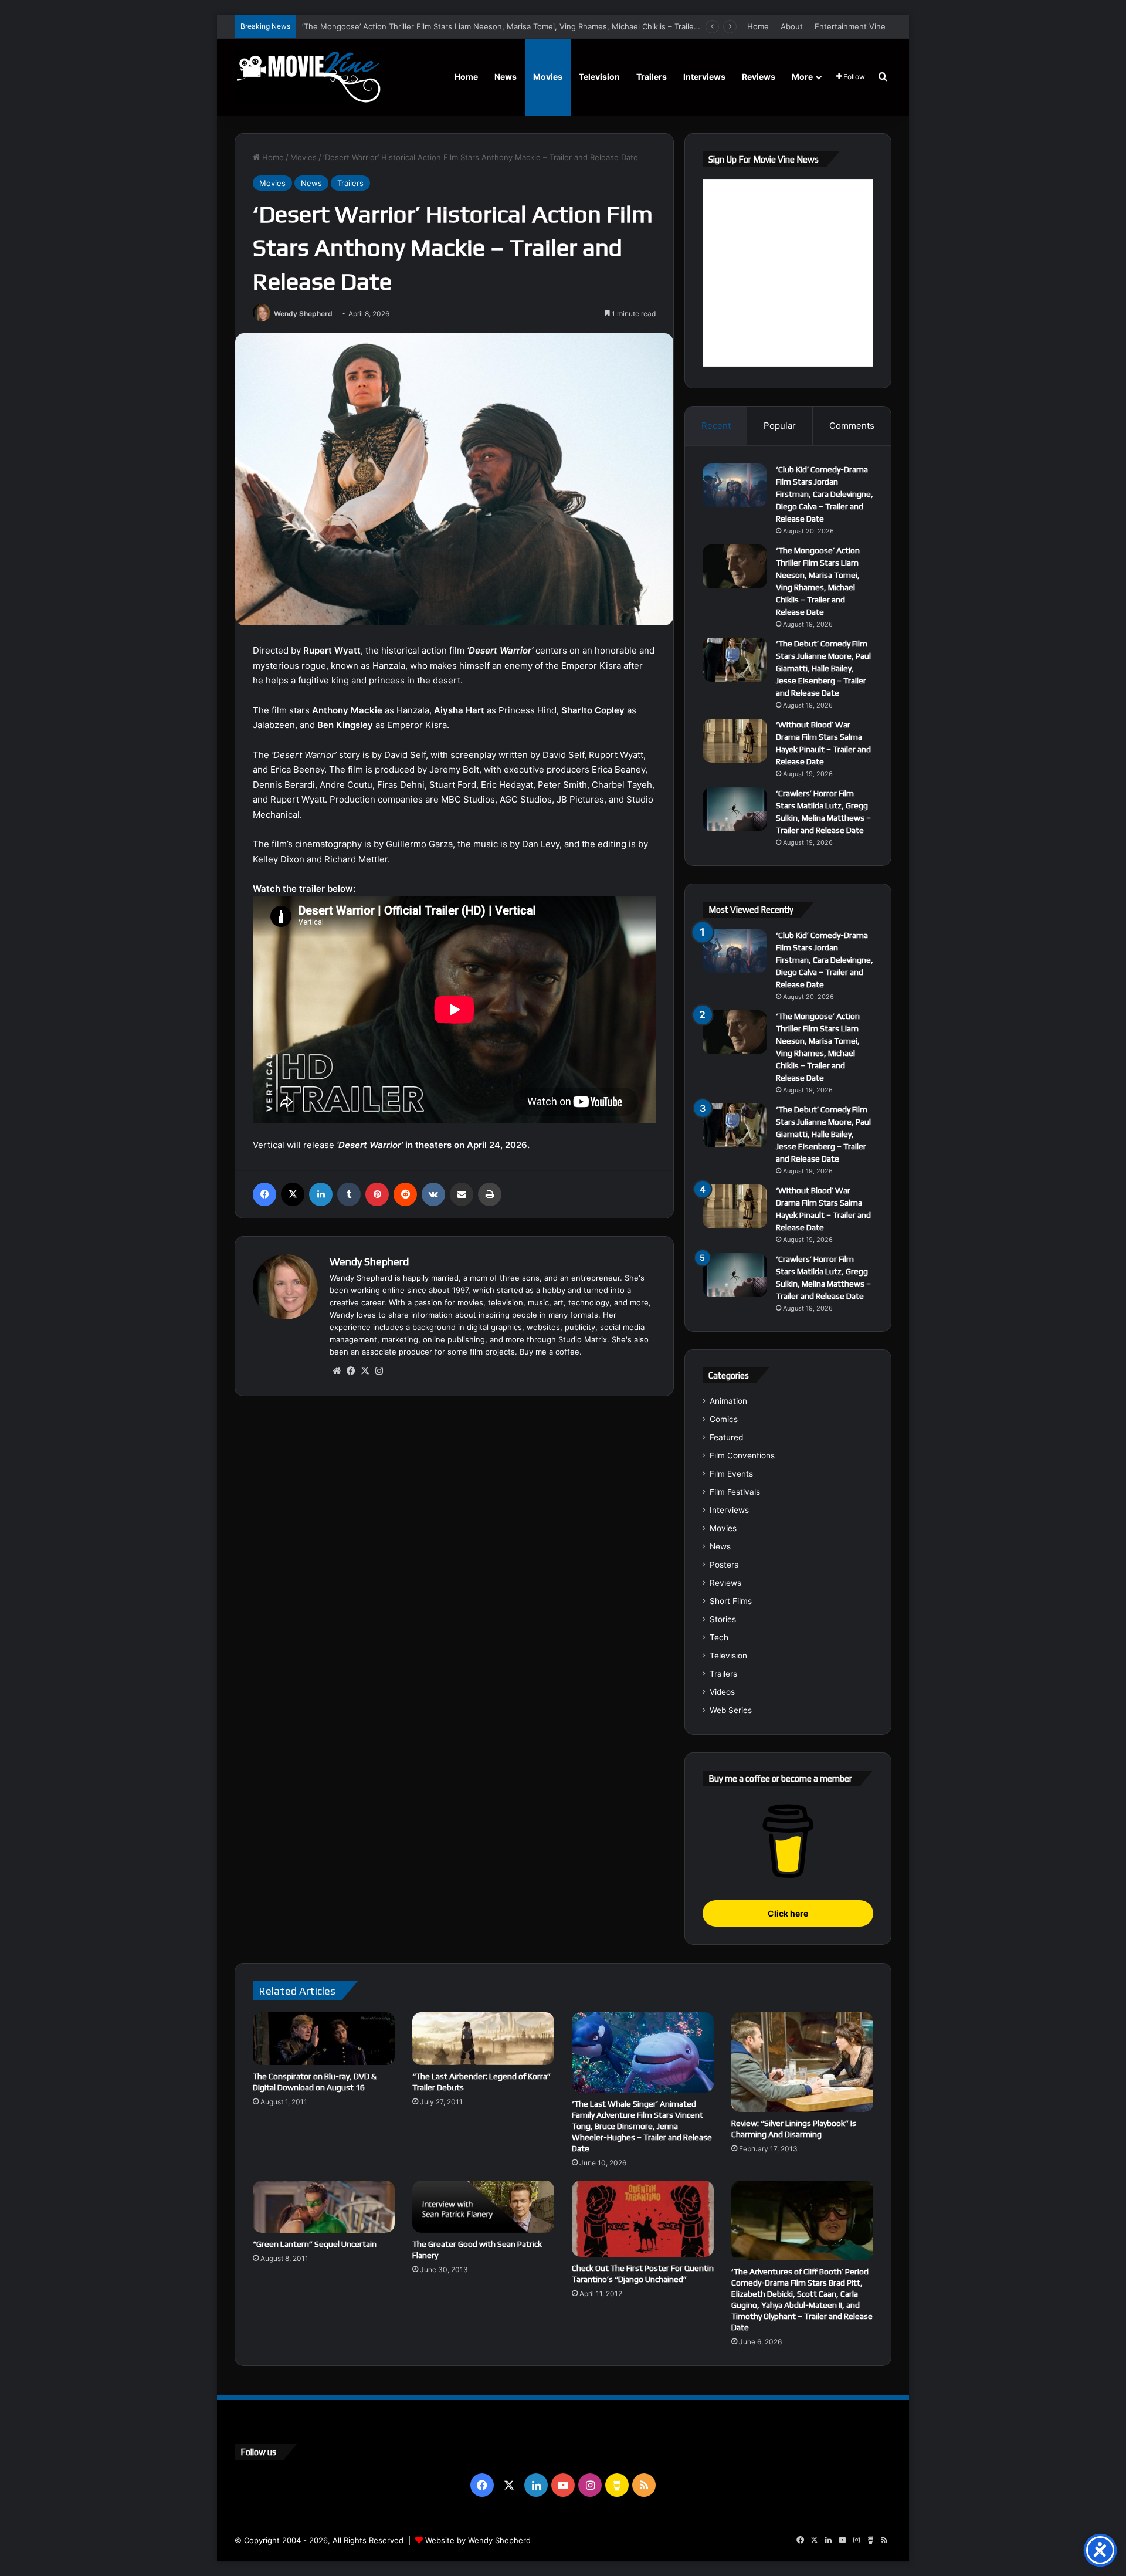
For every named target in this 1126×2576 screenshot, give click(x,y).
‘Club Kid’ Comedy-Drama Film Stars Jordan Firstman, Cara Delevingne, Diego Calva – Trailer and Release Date (825, 494)
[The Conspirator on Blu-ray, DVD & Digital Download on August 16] (324, 2038)
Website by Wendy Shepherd (478, 2540)
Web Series (731, 1710)
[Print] (490, 1194)
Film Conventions (742, 1455)
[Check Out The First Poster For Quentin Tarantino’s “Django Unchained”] (643, 2219)
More (802, 77)
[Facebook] (264, 1194)
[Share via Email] (462, 1194)
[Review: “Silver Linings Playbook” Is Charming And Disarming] (802, 2062)
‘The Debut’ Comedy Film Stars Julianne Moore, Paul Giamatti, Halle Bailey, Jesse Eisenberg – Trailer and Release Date (823, 668)
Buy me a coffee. (551, 1352)
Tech (719, 1637)
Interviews (704, 77)
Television (599, 77)
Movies (548, 77)
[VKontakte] (433, 1194)
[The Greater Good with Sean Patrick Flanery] (483, 2207)
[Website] (337, 1371)
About (792, 26)
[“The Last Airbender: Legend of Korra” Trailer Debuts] (483, 2038)
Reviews (759, 77)
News (506, 77)
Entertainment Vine (850, 26)
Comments (852, 426)
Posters (724, 1565)
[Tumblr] (349, 1194)
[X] (293, 1194)
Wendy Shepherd (303, 314)
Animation (728, 1401)
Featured (726, 1437)
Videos (722, 1692)
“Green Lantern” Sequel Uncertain (315, 2244)
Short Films (731, 1601)
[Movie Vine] (308, 77)
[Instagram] (379, 1371)
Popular (780, 426)
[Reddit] (405, 1194)
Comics (724, 1419)
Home (758, 26)
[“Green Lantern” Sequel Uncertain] (324, 2207)
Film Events (731, 1474)
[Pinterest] (377, 1194)
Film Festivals (735, 1492)
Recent (716, 426)
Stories (723, 1619)
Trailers (652, 77)
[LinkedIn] (321, 1194)
